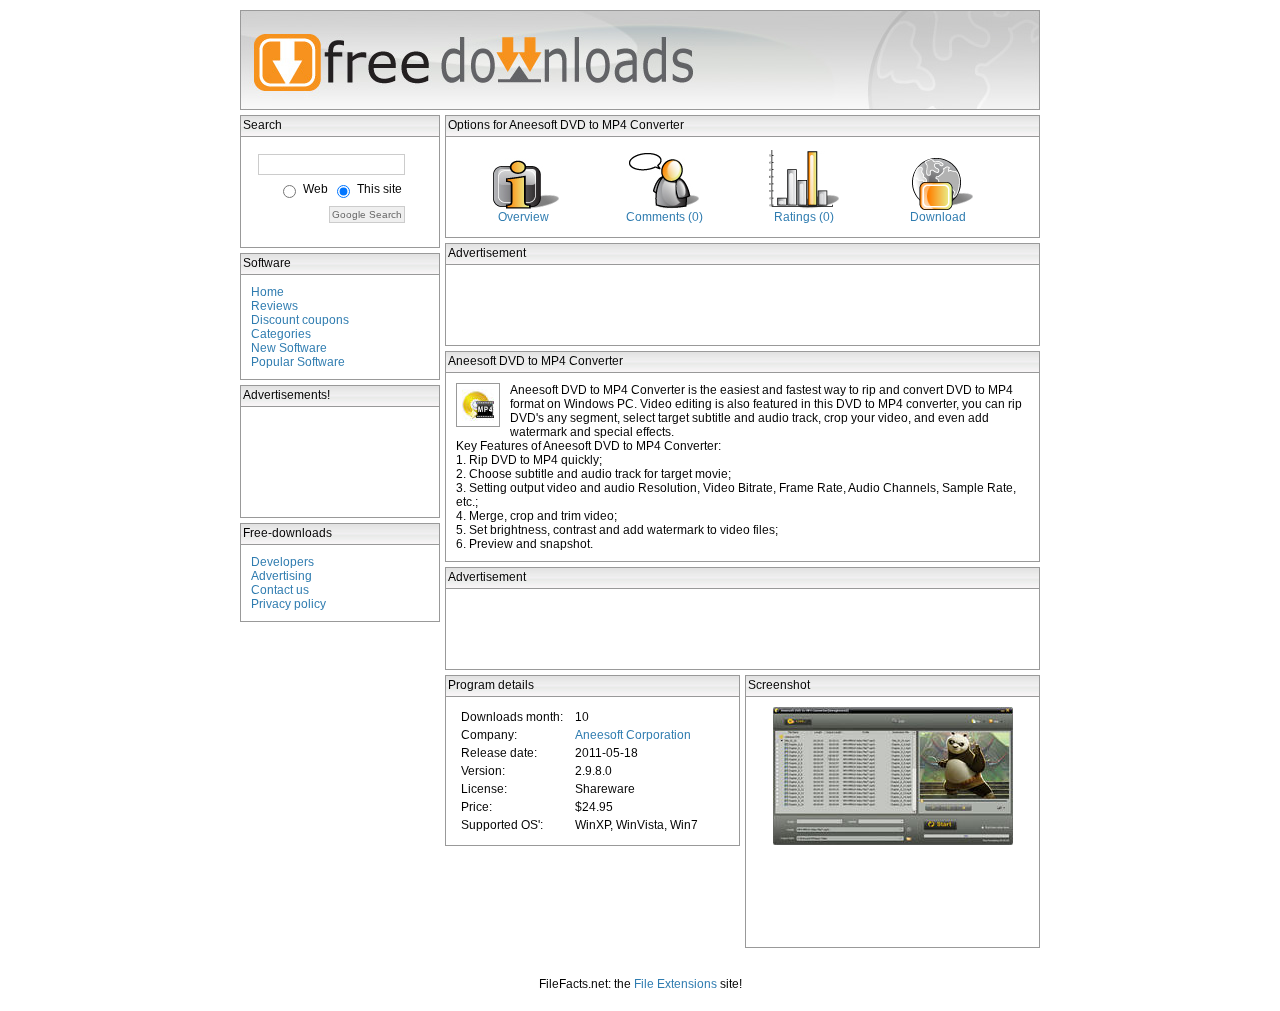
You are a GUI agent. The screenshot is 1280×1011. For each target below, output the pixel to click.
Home (267, 292)
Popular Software (298, 362)
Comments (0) (664, 217)
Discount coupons (300, 320)
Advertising (281, 576)
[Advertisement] (341, 462)
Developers (282, 562)
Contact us (280, 590)
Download (938, 217)
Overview (523, 217)
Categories (281, 334)
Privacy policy (288, 604)
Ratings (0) (804, 217)
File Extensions (675, 984)
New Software (289, 348)
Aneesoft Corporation (633, 735)
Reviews (274, 306)
